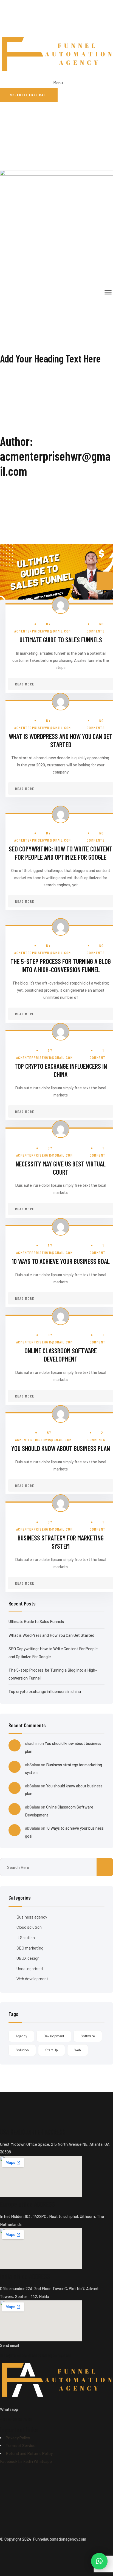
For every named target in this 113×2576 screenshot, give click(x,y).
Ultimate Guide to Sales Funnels (61, 640)
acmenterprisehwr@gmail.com (43, 631)
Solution (22, 2050)
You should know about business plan (61, 1448)
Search (105, 581)
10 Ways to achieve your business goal (61, 1261)
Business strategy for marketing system (61, 1542)
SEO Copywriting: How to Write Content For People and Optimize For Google (61, 853)
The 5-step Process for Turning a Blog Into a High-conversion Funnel (61, 965)
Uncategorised (30, 1968)
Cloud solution (29, 1927)
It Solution (26, 1937)
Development (54, 2036)
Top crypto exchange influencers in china (61, 1070)
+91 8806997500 (16, 2419)
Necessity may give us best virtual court (61, 1168)
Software (88, 2036)
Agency (21, 2036)
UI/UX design (28, 1958)
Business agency (32, 1917)
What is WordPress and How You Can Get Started (61, 740)
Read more (25, 684)
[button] (99, 2561)
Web (78, 2050)
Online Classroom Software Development (61, 1355)
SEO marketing (30, 1948)
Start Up (52, 2050)
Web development (32, 1979)
